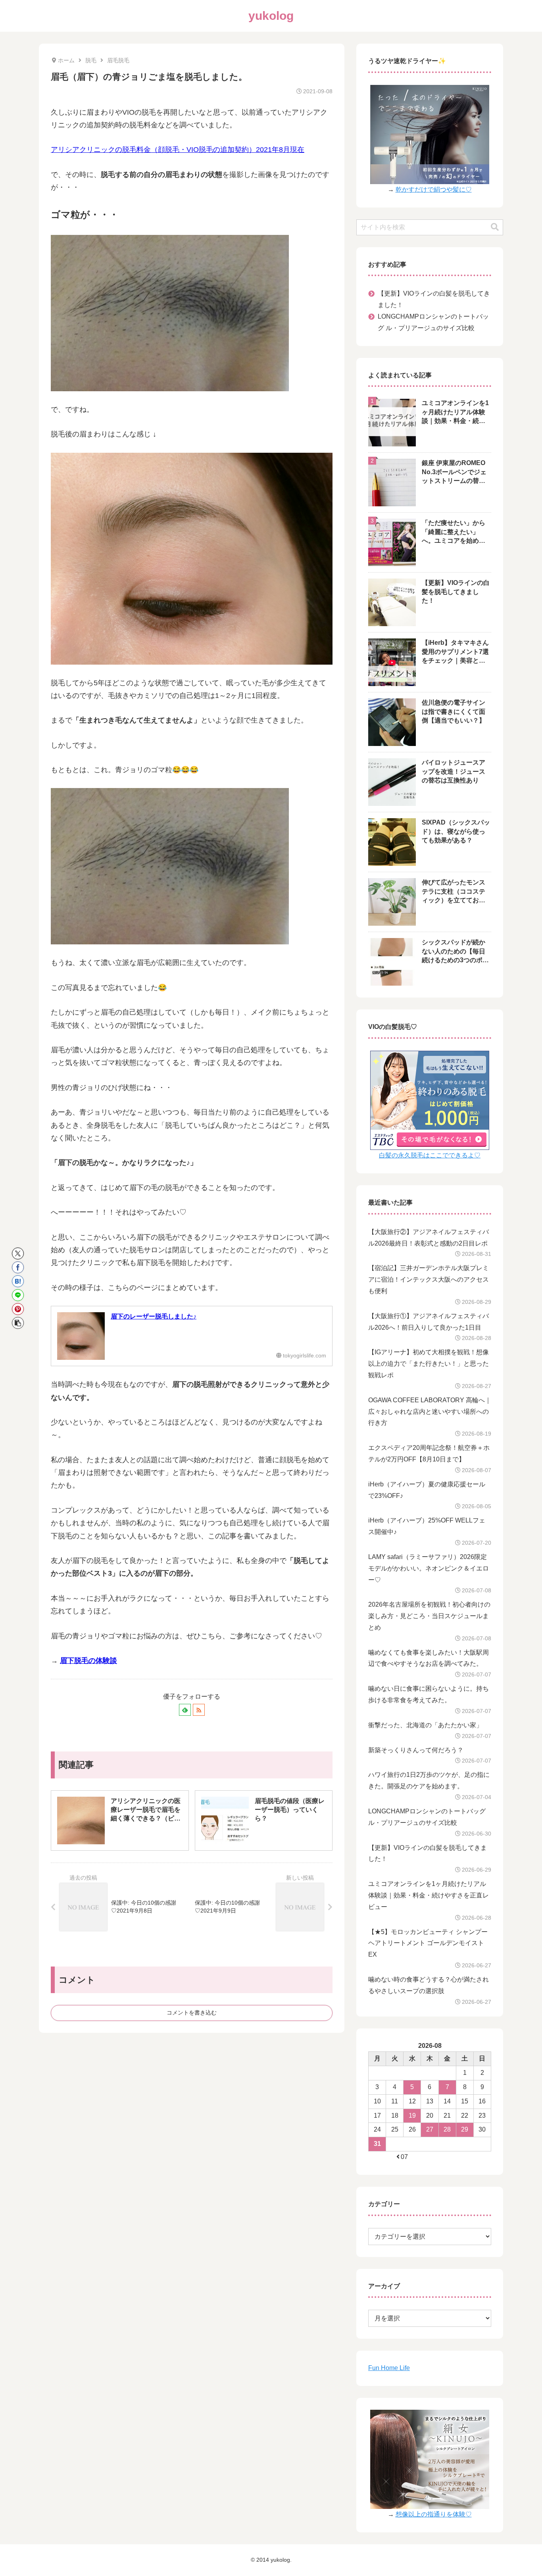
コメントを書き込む (192, 2013)
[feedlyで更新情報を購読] (185, 1710)
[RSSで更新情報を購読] (199, 1710)
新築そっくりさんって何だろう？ (416, 1750)
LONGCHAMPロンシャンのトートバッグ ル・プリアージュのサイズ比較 (433, 322)
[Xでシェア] (18, 1253)
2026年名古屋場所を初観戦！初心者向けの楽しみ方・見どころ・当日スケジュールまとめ (429, 1616)
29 (465, 2129)
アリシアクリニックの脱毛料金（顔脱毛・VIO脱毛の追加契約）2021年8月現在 (178, 150)
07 (404, 2157)
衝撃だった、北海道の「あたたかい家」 (425, 1725)
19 (412, 2116)
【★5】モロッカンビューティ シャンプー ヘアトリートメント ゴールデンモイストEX (428, 1943)
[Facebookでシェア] (18, 1267)
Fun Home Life (389, 2368)
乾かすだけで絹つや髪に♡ (434, 189)
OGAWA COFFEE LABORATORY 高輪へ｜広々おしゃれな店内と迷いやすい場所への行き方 (430, 1412)
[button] (18, 1323)
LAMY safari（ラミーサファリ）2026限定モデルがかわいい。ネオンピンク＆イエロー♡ (429, 1568)
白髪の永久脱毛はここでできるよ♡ (430, 1155)
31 (377, 2144)
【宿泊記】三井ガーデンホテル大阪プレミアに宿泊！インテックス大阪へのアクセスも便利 (429, 1279)
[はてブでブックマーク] (18, 1281)
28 (447, 2129)
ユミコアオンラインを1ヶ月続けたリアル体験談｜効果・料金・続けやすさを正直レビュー (429, 1895)
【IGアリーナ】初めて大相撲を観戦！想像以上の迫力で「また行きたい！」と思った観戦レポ (429, 1364)
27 (430, 2129)
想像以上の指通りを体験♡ (434, 2514)
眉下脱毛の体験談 (88, 1661)
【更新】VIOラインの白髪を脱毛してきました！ (434, 299)
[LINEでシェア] (18, 1295)
